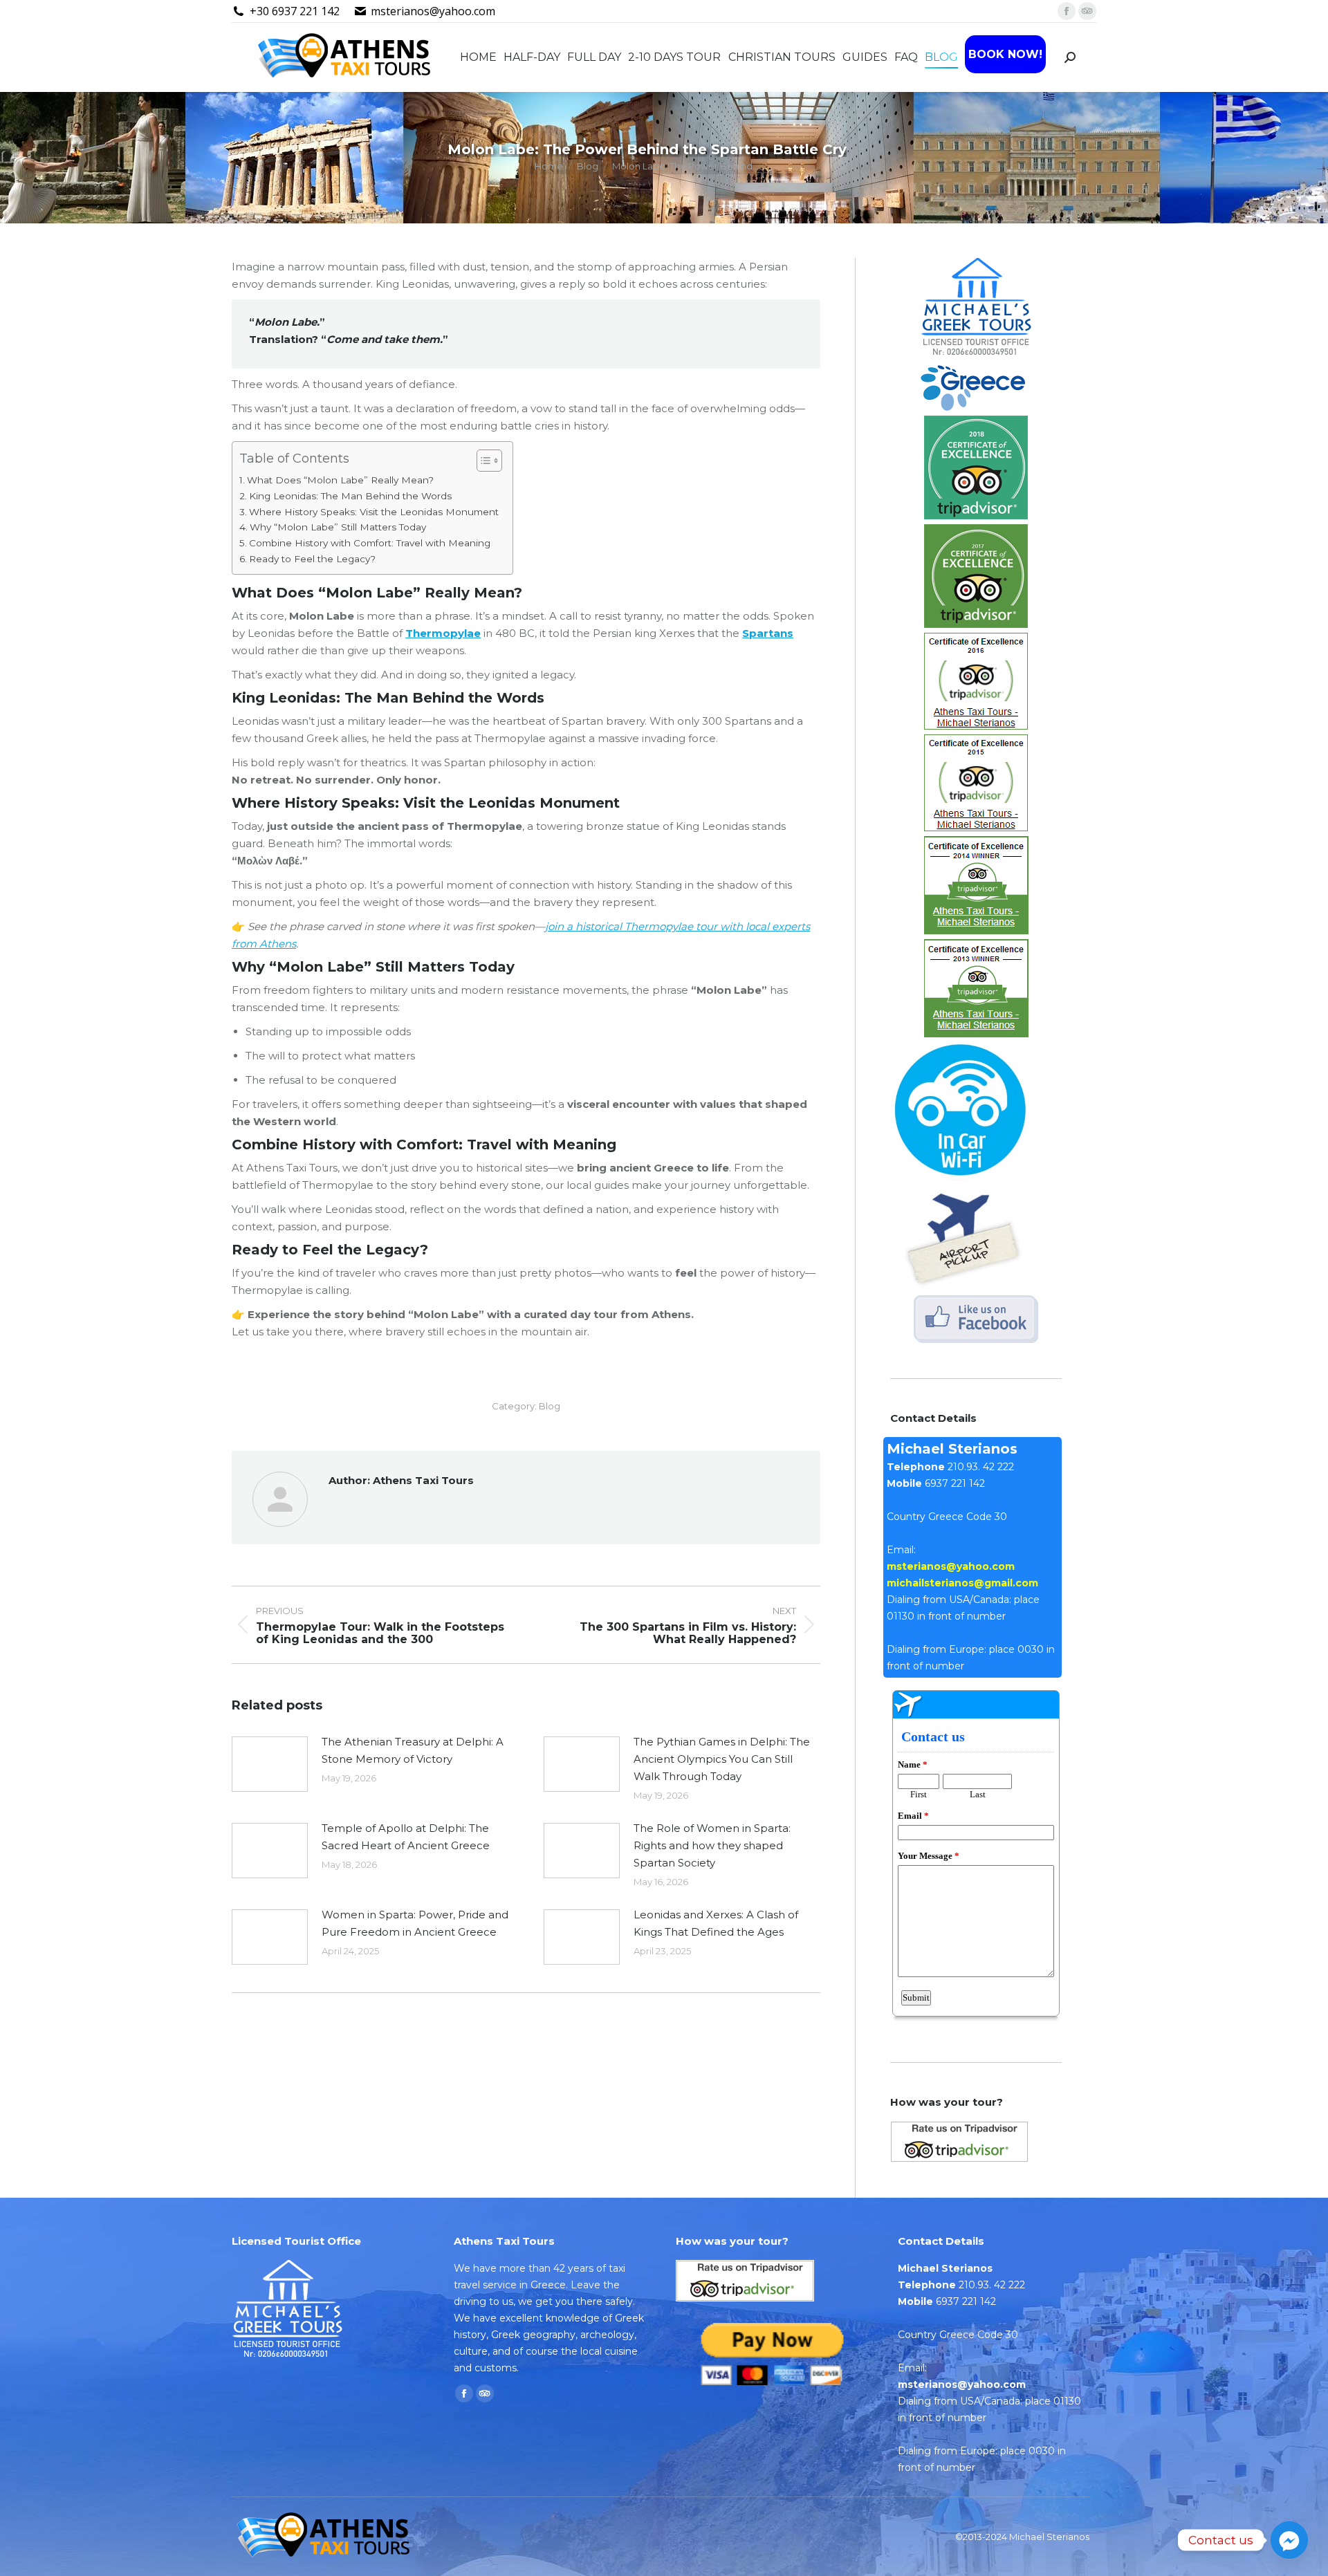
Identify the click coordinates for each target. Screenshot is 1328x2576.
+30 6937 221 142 (295, 11)
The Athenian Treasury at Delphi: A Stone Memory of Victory (413, 1750)
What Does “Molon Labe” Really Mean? (340, 480)
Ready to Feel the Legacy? (312, 559)
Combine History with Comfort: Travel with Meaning (370, 543)
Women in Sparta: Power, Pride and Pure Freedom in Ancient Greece (415, 1923)
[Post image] (270, 1764)
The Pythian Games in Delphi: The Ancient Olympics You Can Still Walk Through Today (722, 1759)
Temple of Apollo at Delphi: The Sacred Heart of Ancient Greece (406, 1837)
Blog (550, 1406)
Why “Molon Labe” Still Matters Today (338, 527)
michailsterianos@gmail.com (962, 1583)
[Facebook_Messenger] (1289, 2540)
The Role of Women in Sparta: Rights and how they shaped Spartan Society (712, 1845)
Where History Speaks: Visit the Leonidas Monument (374, 512)
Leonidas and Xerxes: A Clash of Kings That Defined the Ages (716, 1923)
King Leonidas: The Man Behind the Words (350, 496)
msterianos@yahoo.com (433, 11)
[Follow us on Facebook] (976, 407)
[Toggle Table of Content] (482, 461)
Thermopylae (443, 633)
